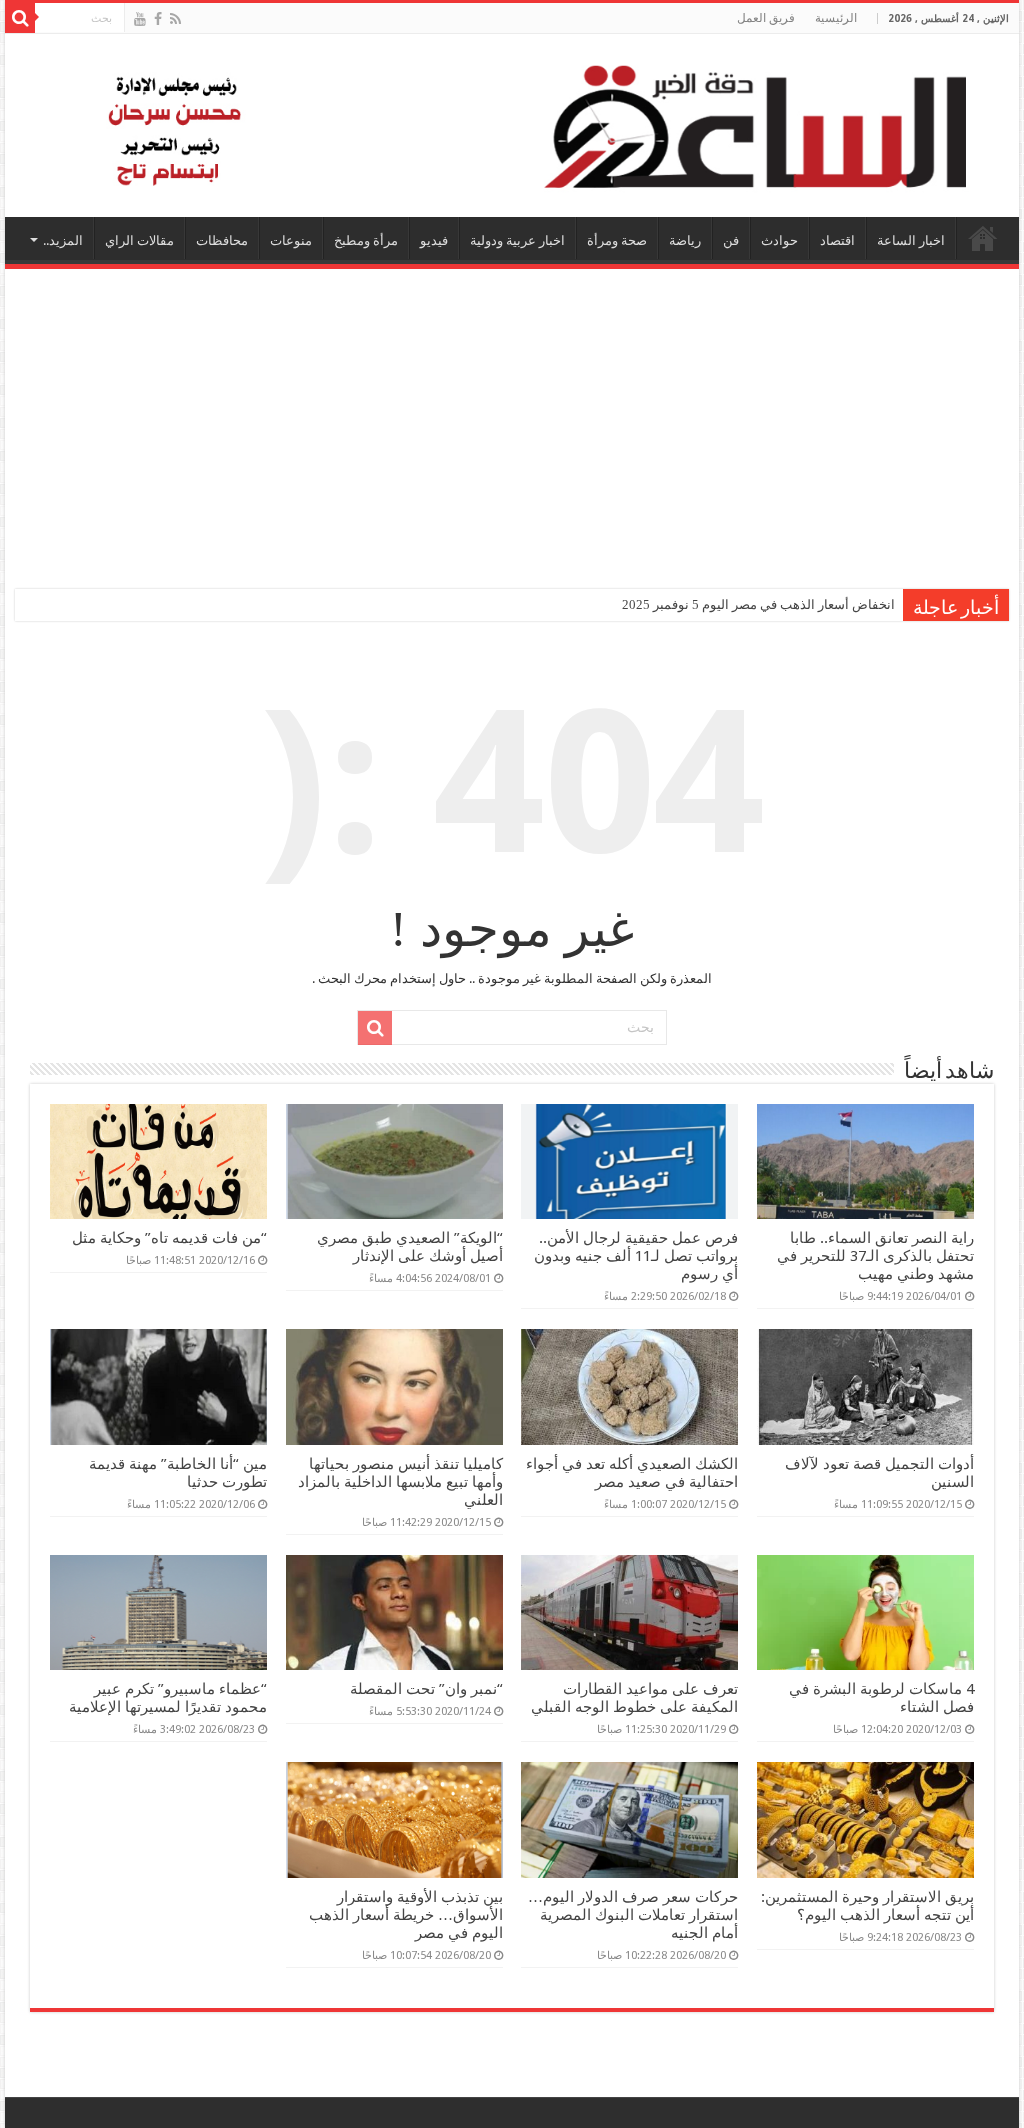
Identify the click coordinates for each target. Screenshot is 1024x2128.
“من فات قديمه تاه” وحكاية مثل (169, 1238)
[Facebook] (158, 19)
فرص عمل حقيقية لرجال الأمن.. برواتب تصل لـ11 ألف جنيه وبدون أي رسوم (636, 1256)
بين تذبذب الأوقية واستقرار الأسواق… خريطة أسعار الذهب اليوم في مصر (406, 1915)
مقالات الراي (139, 240)
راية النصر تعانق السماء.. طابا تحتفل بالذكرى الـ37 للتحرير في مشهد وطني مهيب (875, 1256)
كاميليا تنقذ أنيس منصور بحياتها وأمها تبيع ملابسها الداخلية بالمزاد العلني (400, 1482)
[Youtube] (140, 19)
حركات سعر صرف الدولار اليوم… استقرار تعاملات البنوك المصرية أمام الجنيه (633, 1915)
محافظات (222, 240)
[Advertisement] (512, 419)
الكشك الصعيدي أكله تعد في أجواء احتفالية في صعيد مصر (632, 1473)
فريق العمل (766, 18)
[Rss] (175, 19)
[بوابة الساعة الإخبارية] (512, 125)
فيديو (434, 240)
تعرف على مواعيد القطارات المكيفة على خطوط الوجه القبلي (634, 1698)
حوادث (779, 240)
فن (731, 240)
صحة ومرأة (617, 240)
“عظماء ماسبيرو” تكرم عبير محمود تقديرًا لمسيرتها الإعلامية (168, 1698)
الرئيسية (836, 18)
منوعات (291, 240)
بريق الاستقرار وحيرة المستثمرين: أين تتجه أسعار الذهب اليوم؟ (867, 1906)
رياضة (685, 240)
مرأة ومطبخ (366, 240)
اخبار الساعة (911, 240)
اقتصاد (837, 240)
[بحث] (20, 18)
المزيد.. (63, 240)
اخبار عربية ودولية (517, 240)
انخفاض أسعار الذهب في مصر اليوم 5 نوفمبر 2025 (758, 604)
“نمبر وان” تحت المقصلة (426, 1689)
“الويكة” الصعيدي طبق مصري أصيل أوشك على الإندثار (410, 1247)
